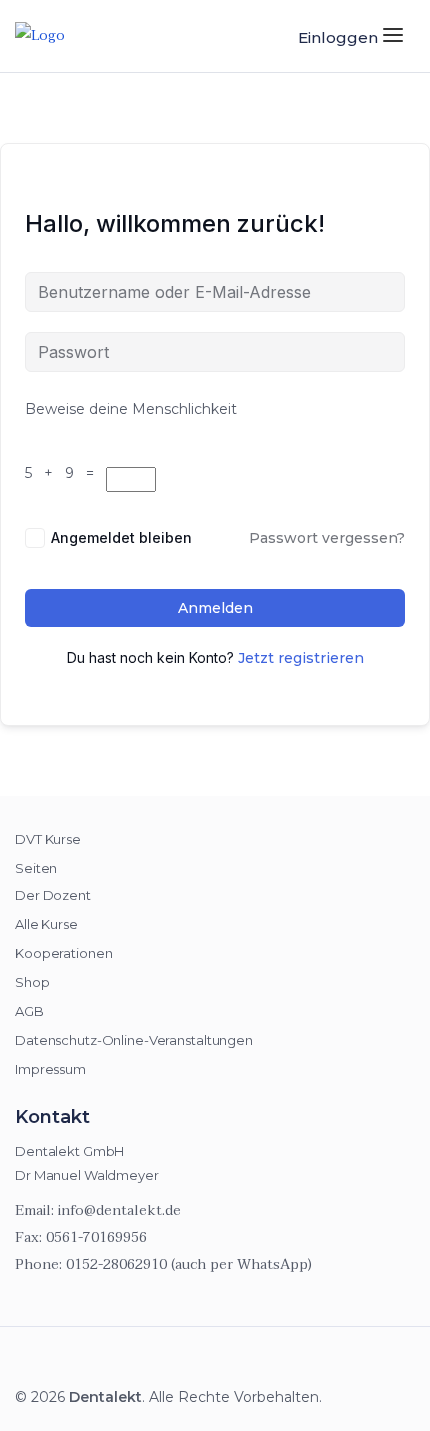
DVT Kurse (48, 839)
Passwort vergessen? (327, 538)
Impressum (50, 1069)
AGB (29, 1011)
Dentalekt (105, 1397)
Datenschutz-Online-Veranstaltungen (134, 1040)
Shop (32, 982)
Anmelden (215, 608)
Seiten (36, 868)
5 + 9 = (63, 473)
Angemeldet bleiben (121, 537)
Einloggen (338, 37)
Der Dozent (53, 895)
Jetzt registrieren (301, 658)
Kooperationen (63, 953)
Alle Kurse (46, 924)
